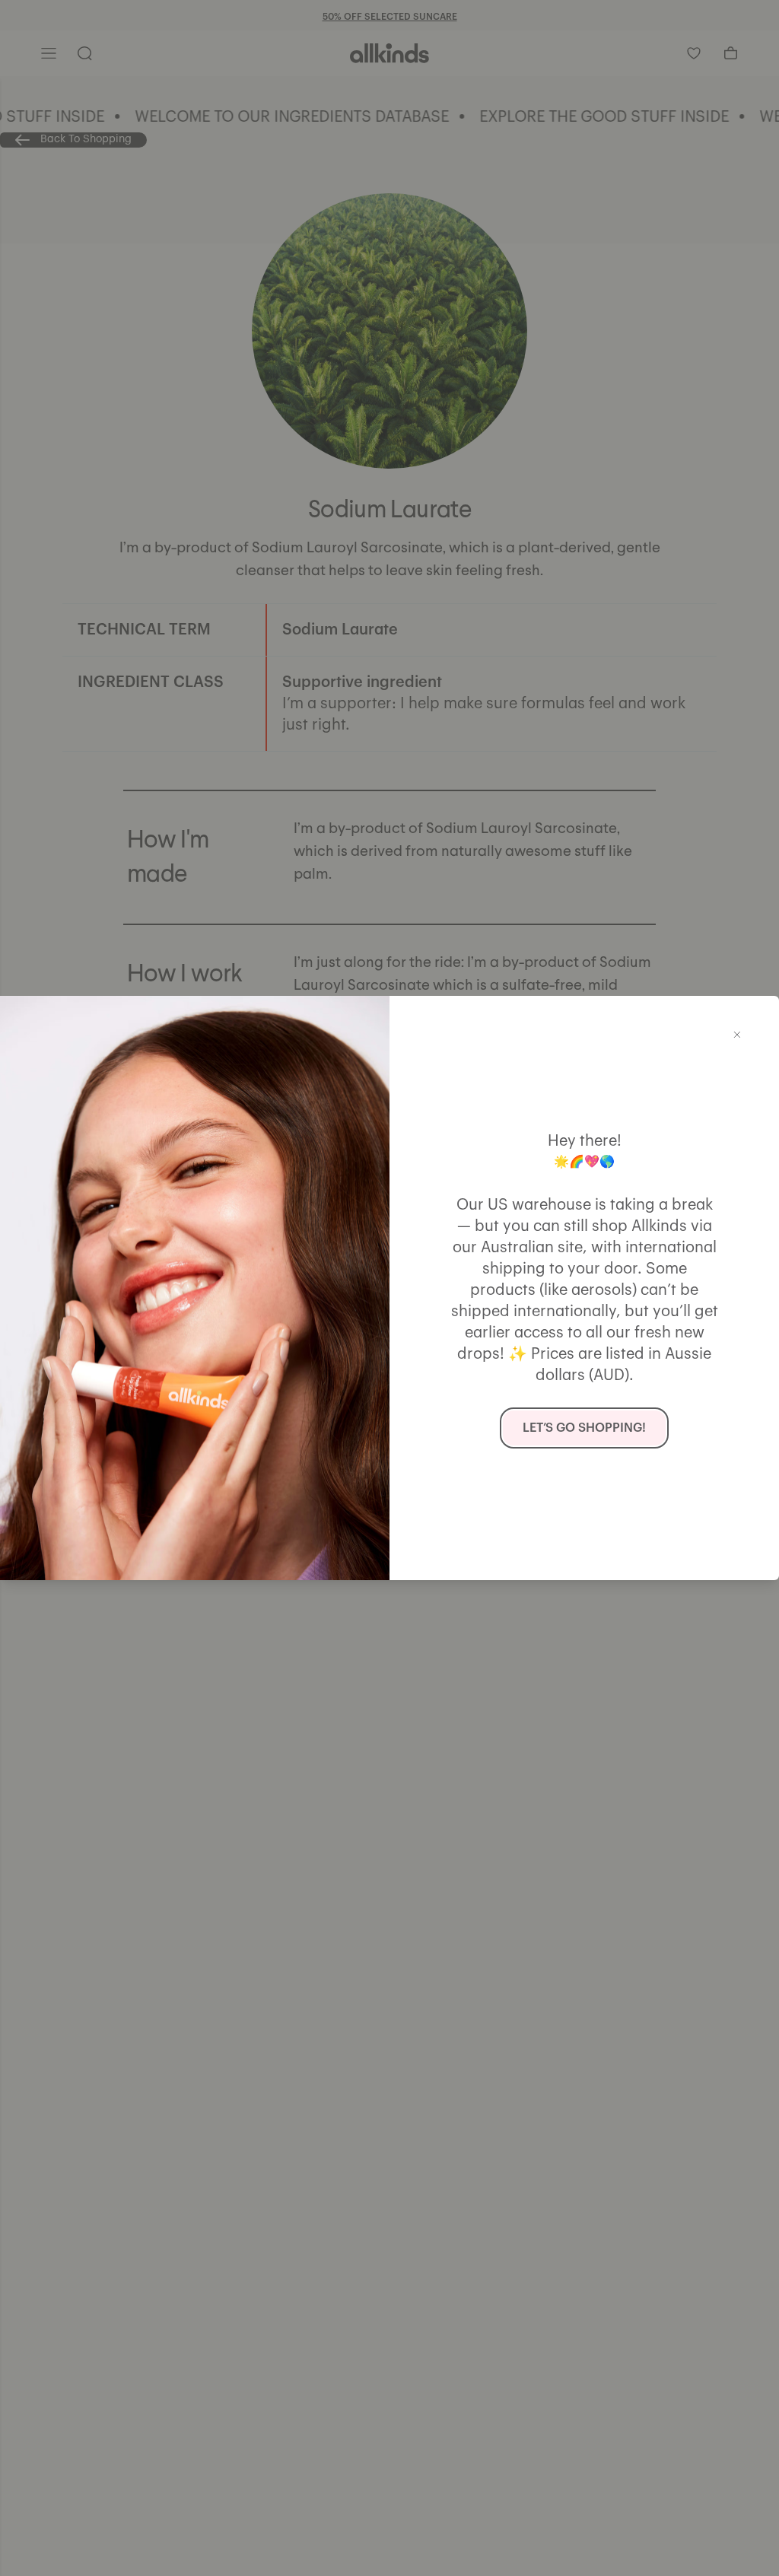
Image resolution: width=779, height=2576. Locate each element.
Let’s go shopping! (584, 1428)
